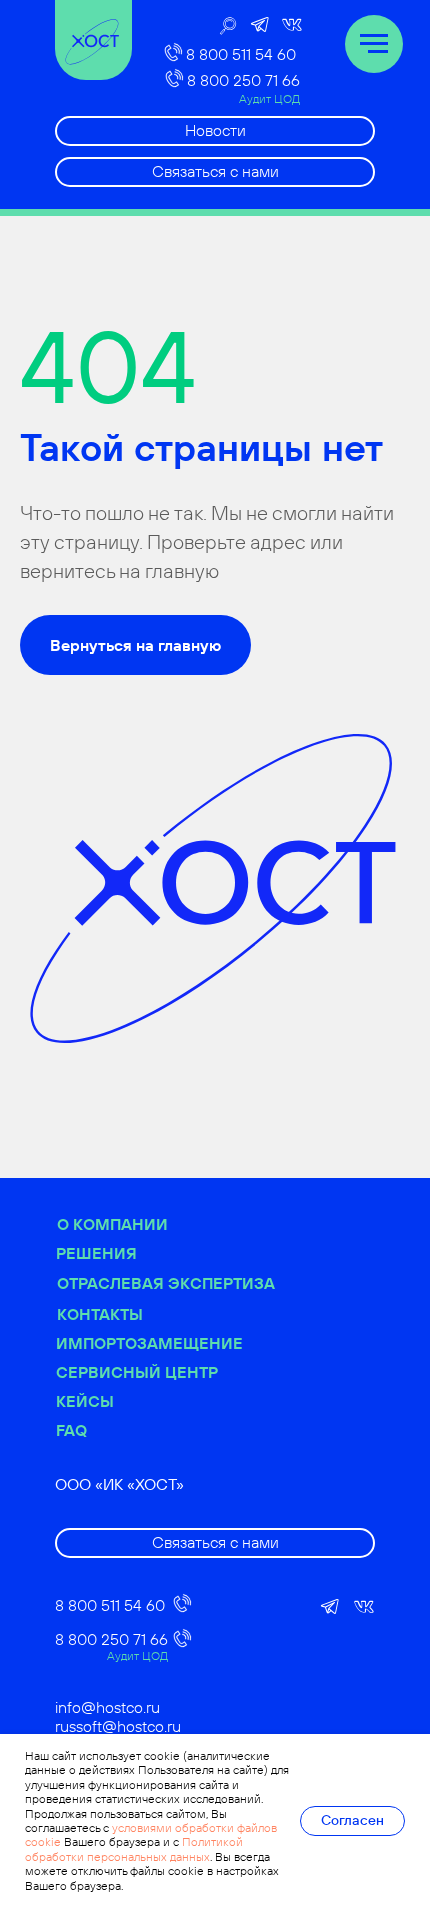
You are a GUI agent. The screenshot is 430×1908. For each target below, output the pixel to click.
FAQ (71, 1430)
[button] (215, 172)
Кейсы (85, 1401)
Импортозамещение (149, 1343)
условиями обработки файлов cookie (151, 1834)
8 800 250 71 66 (243, 80)
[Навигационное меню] (374, 44)
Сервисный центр (137, 1372)
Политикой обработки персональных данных (134, 1848)
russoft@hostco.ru (118, 1726)
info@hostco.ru (107, 1707)
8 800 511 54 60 (241, 54)
